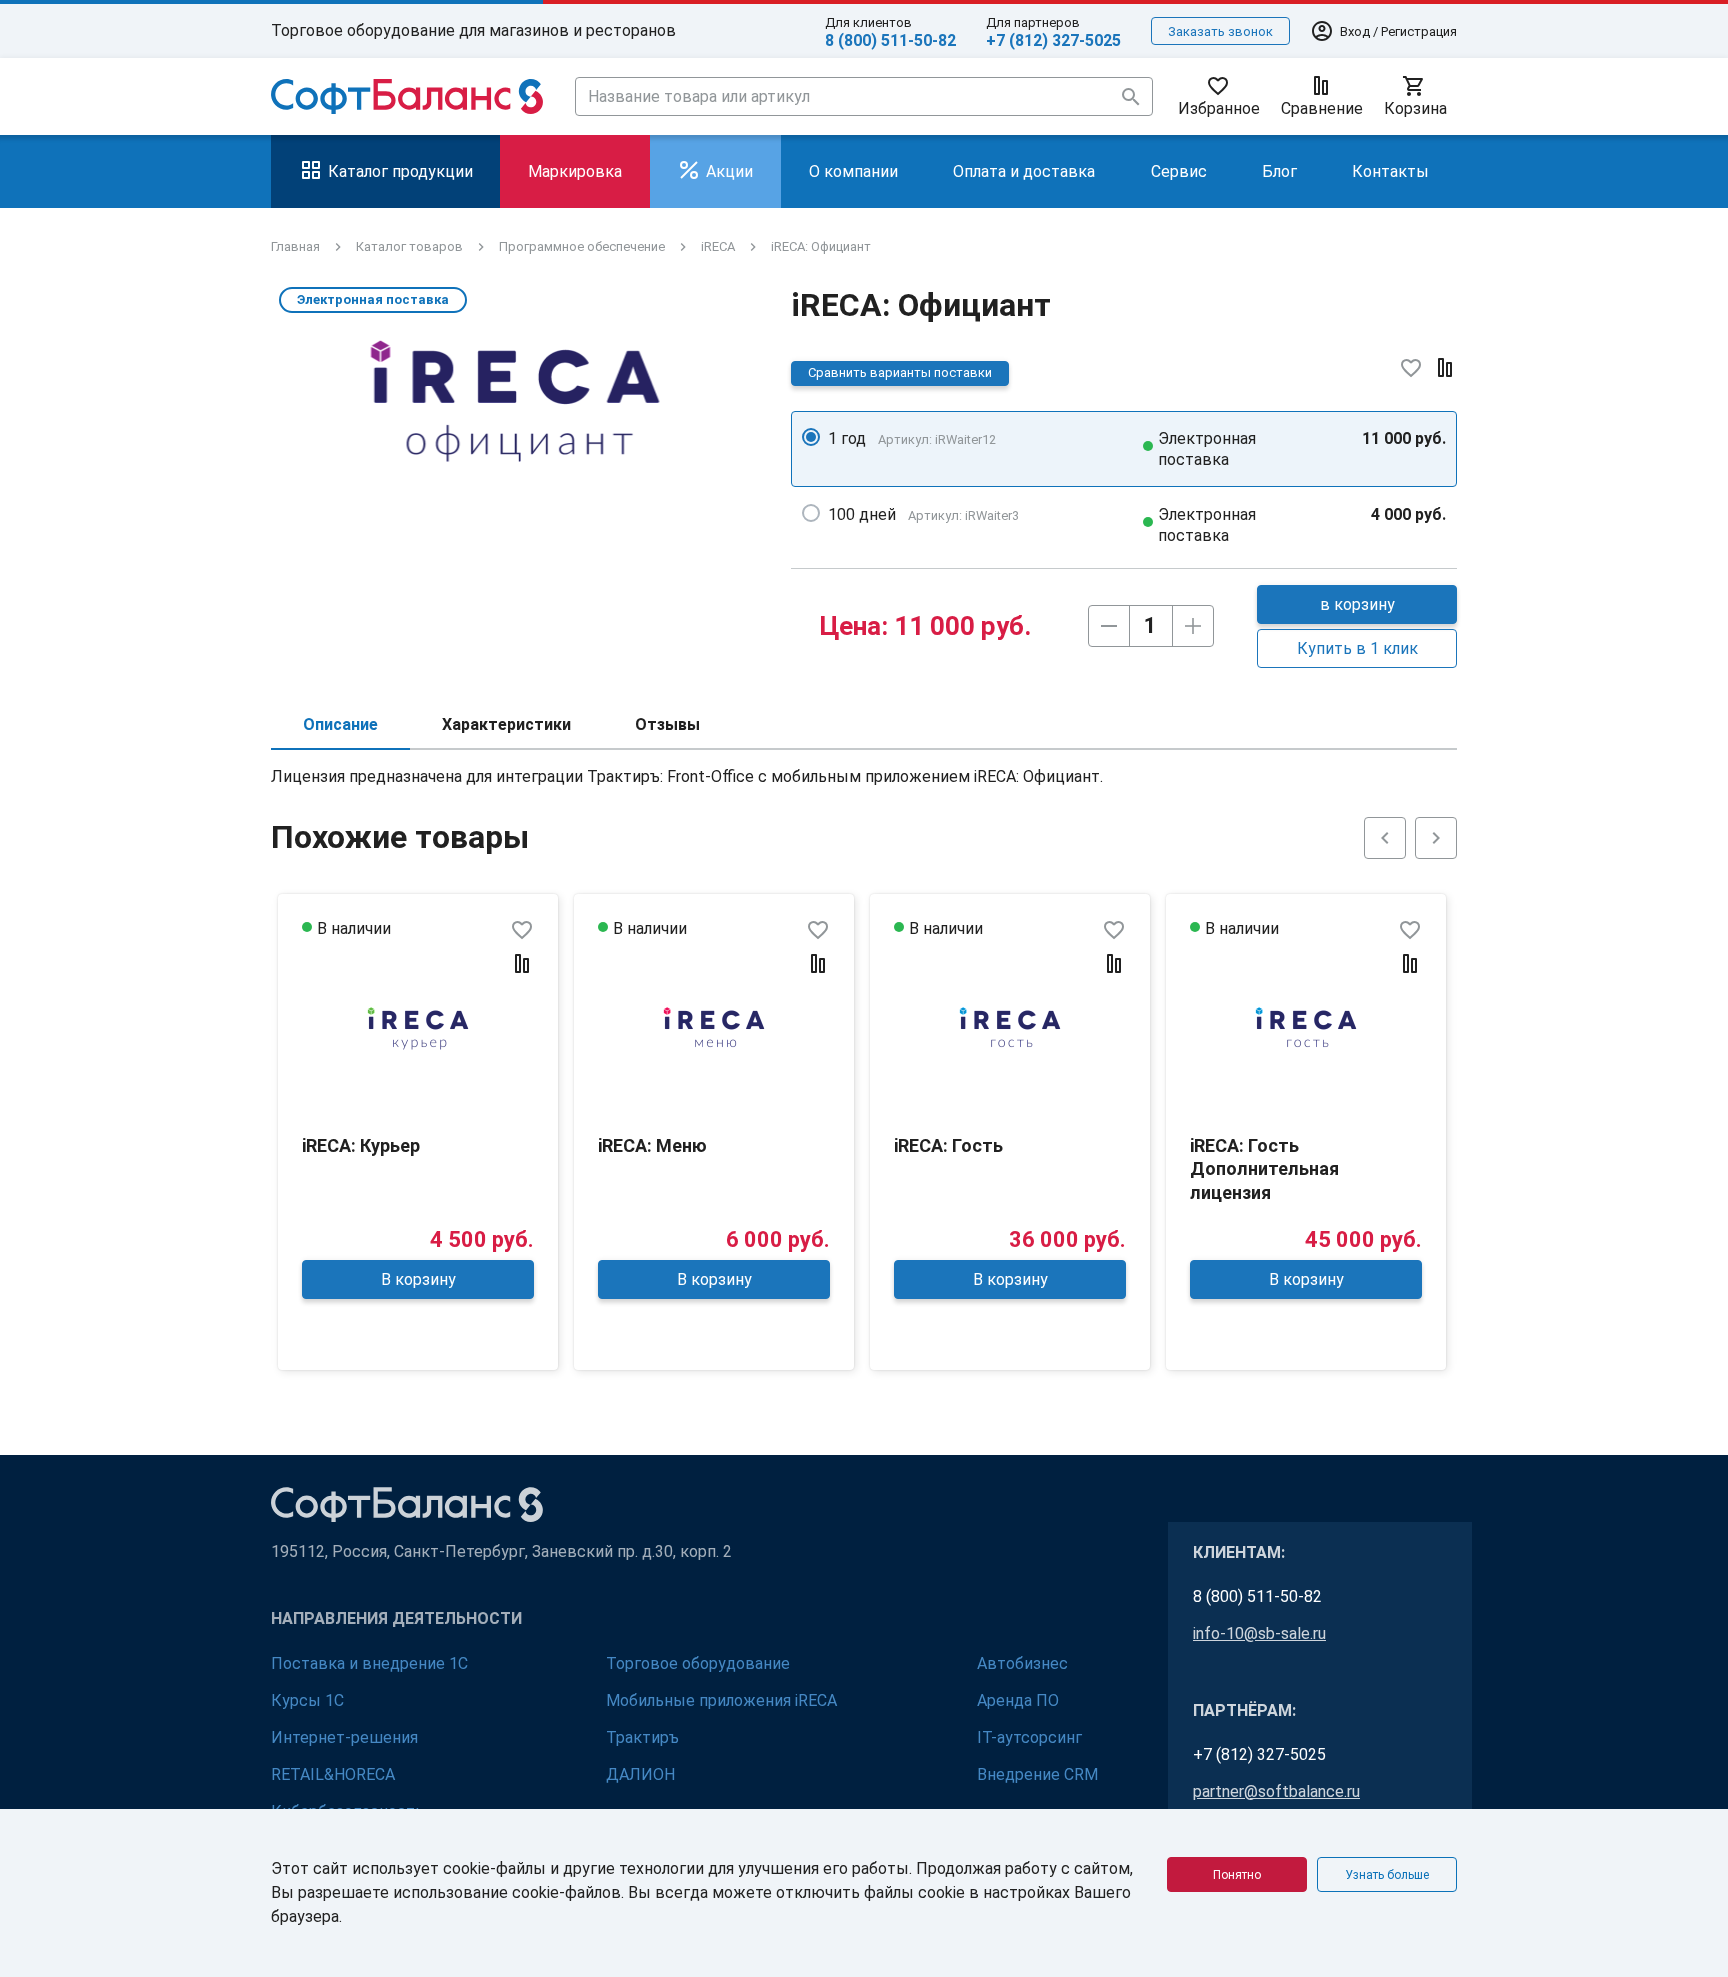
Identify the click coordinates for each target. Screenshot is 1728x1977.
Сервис (1179, 171)
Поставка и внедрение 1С (369, 1663)
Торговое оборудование (698, 1663)
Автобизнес (1022, 1663)
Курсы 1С (307, 1700)
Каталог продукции (400, 171)
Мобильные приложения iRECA (721, 1700)
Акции (729, 171)
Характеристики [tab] (506, 724)
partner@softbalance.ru (1276, 1791)
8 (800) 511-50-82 (890, 40)
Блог (1279, 171)
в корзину (1357, 604)
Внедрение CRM (1037, 1774)
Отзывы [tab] (667, 724)
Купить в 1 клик (1357, 648)
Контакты (1390, 171)
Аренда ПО (1018, 1700)
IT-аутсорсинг (1029, 1737)
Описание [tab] (340, 724)
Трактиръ (642, 1737)
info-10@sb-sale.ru (1259, 1633)
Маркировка (575, 171)
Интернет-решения (344, 1737)
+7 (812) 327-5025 (1053, 40)
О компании (853, 171)
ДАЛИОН (640, 1774)
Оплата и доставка (1024, 171)
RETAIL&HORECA (333, 1774)
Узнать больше (1387, 1875)
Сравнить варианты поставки (900, 372)
